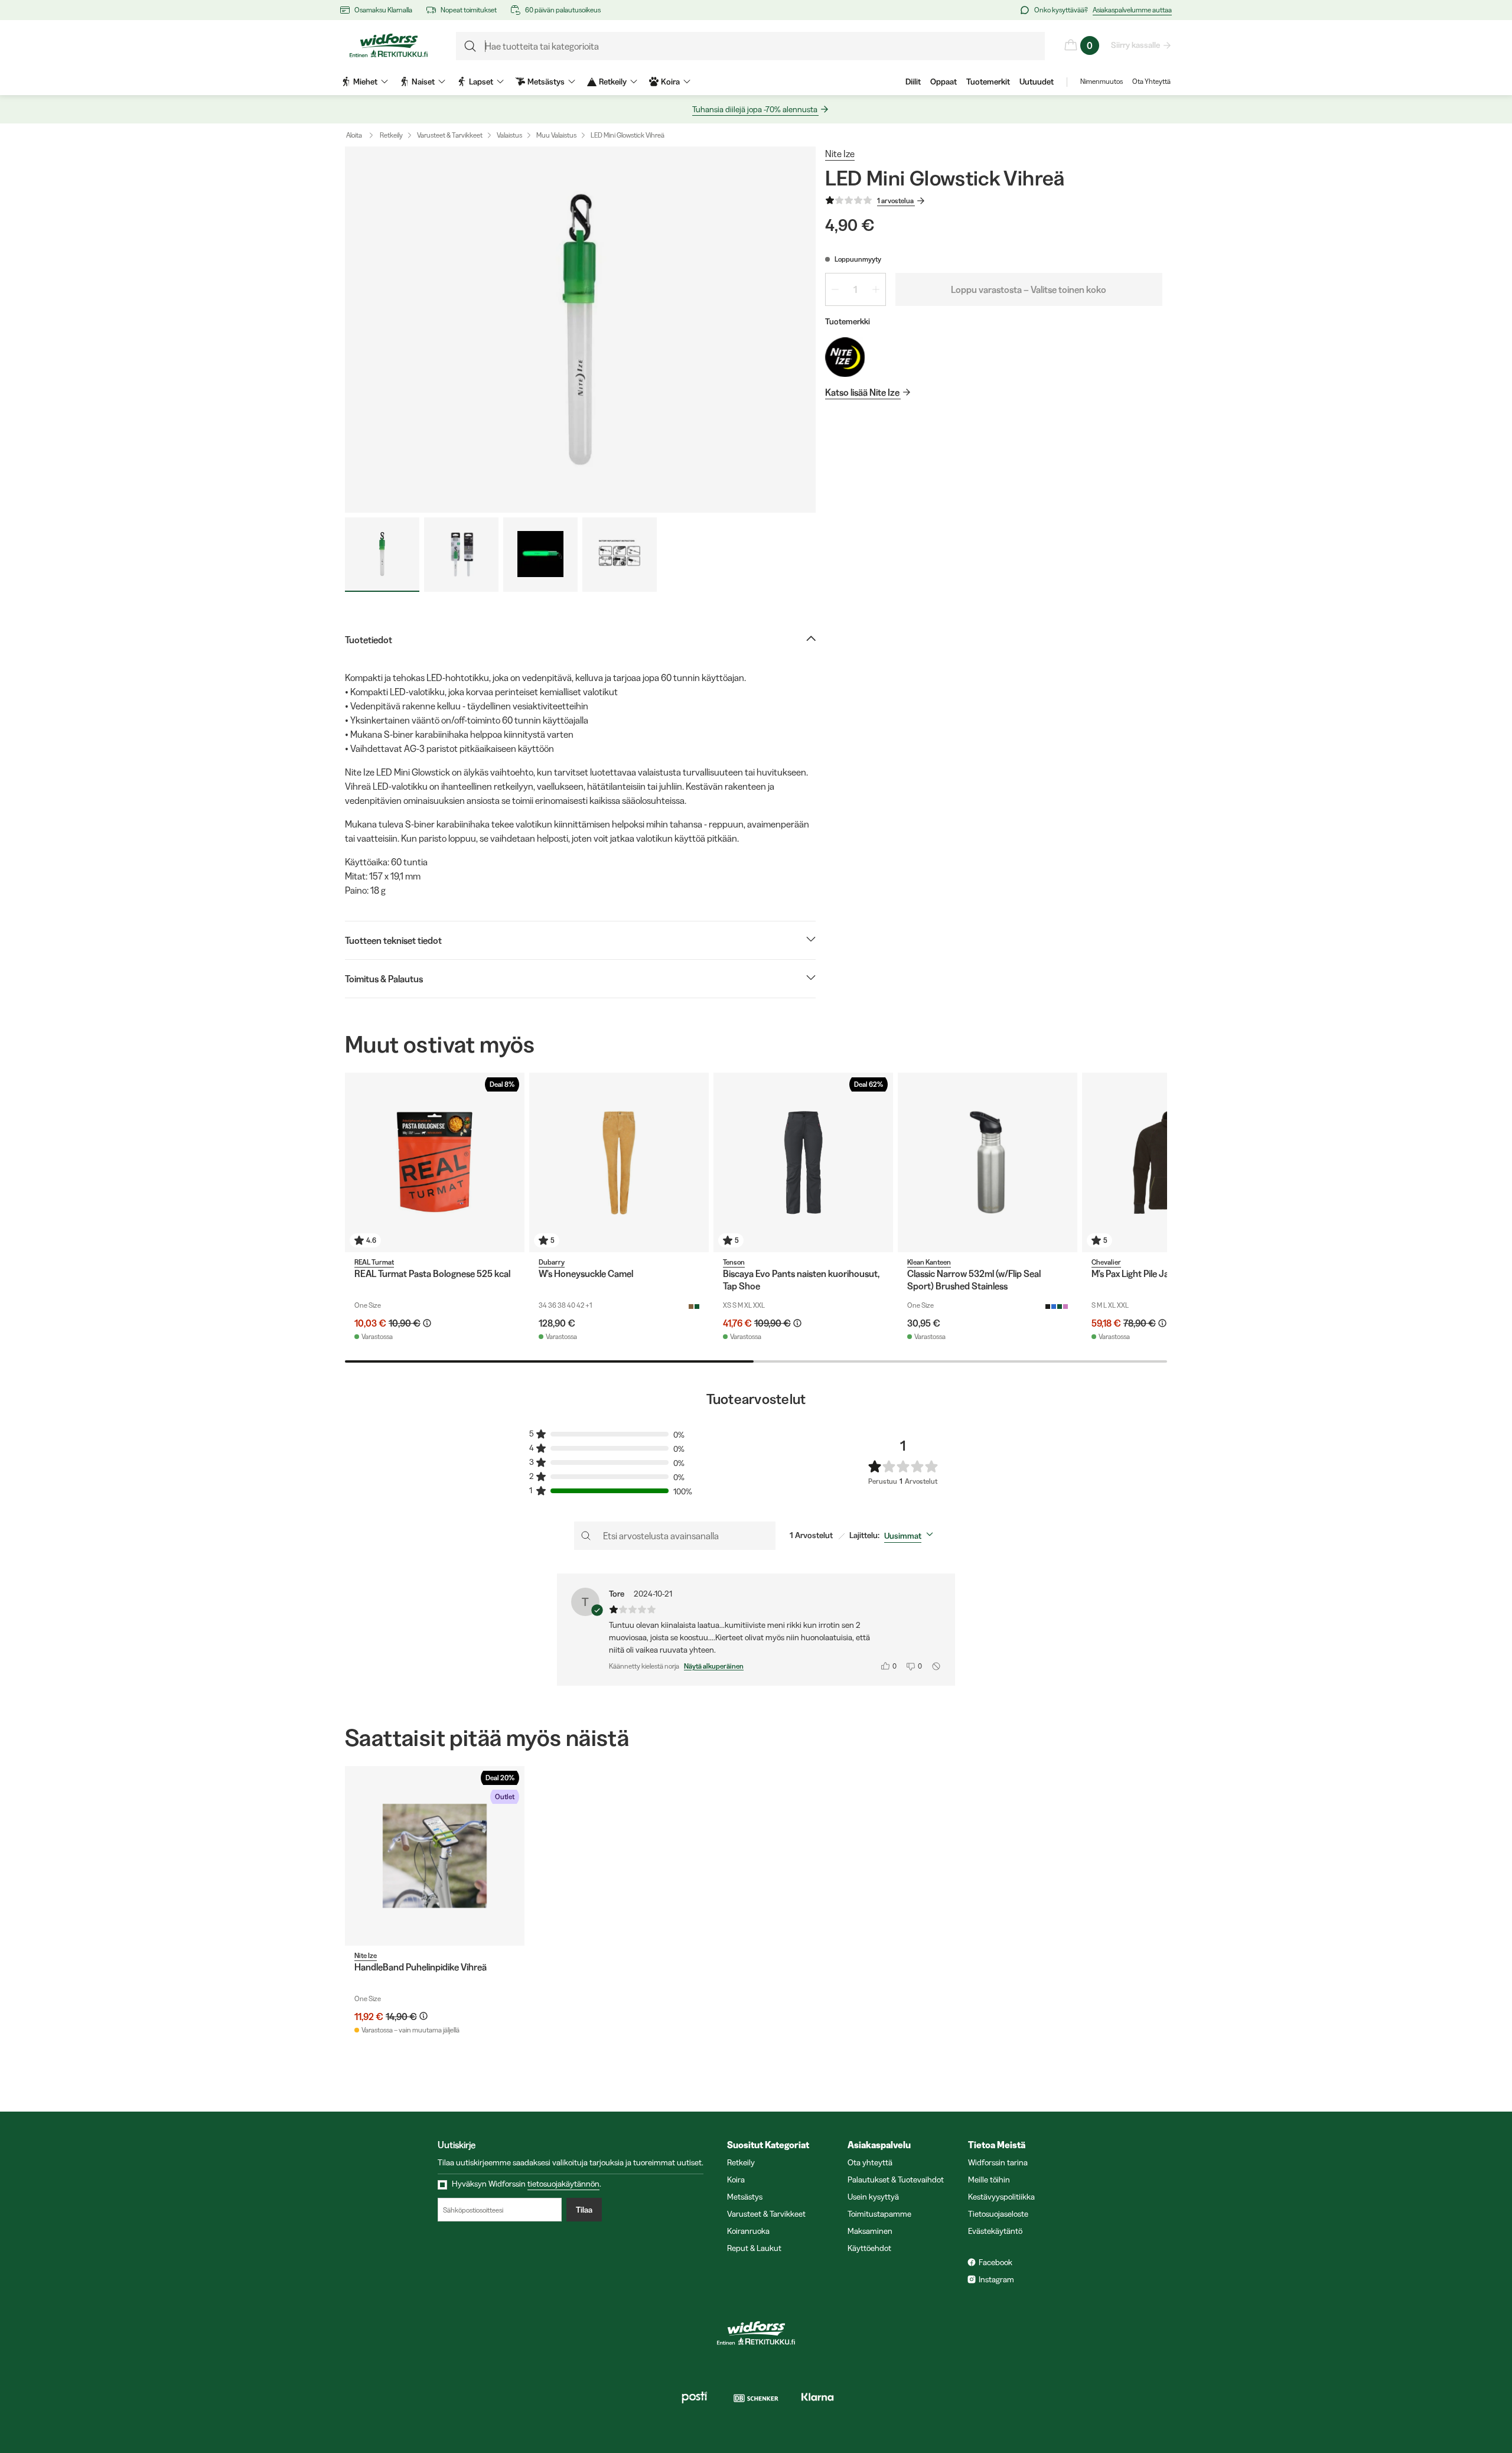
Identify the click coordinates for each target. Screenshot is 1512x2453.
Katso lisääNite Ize (862, 392)
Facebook (995, 2262)
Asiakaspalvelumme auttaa (1132, 10)
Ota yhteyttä (870, 2162)
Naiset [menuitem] (423, 82)
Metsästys (745, 2197)
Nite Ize (840, 154)
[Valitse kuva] (382, 555)
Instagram (996, 2279)
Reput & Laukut (754, 2248)
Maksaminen (870, 2231)
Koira (736, 2180)
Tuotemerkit (988, 82)
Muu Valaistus (556, 135)
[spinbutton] (856, 289)
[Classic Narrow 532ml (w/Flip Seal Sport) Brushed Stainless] (988, 1162)
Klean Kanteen (929, 1262)
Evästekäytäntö (995, 2231)
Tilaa (584, 2210)
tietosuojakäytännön (563, 2184)
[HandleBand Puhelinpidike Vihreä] (435, 1856)
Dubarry (552, 1262)
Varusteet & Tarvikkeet (450, 135)
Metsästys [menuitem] (546, 82)
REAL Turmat (374, 1262)
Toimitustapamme (879, 2214)
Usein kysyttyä (873, 2197)
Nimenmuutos (1102, 81)
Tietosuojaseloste (998, 2214)
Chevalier (1106, 1262)
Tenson (734, 1262)
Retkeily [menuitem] (613, 82)
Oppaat (944, 82)
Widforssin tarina (998, 2162)
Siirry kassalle (1135, 45)
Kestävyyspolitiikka (1001, 2197)
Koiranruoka (748, 2231)
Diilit (913, 82)
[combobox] (911, 1536)
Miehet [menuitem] (365, 82)
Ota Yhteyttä (1151, 81)
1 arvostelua (895, 201)
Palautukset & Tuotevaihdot (896, 2180)
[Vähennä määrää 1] (835, 289)
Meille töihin (989, 2180)
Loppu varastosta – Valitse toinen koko (1029, 289)
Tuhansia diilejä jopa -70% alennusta (755, 109)
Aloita (354, 135)
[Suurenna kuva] (580, 330)
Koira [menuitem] (670, 82)
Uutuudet (1037, 82)
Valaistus (509, 135)
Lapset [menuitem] (481, 82)
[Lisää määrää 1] (876, 289)
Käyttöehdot (869, 2248)
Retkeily (391, 135)
